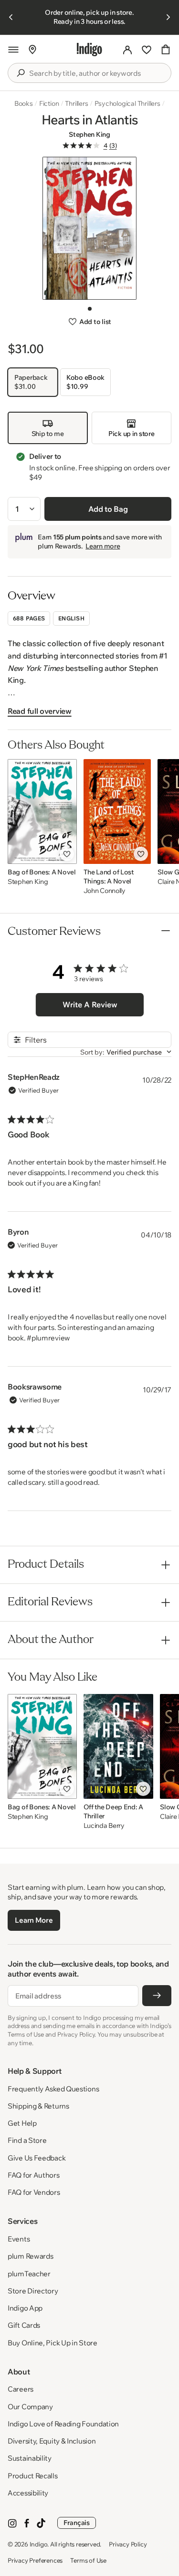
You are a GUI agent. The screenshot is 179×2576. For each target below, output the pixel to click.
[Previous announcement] (11, 17)
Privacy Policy (128, 2544)
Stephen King (89, 134)
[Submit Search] (21, 73)
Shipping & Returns (38, 2106)
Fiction (49, 103)
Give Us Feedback (37, 2158)
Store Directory (33, 2291)
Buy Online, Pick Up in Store (53, 2343)
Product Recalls (33, 2476)
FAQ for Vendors (34, 2192)
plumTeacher (29, 2274)
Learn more (103, 546)
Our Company (30, 2407)
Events (19, 2239)
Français (77, 2523)
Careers (21, 2389)
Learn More (34, 1920)
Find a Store (27, 2140)
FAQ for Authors (34, 2175)
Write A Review (90, 1004)
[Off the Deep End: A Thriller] (119, 1746)
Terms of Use (88, 2560)
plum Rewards (30, 2256)
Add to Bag (108, 509)
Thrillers (76, 103)
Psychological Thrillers (127, 103)
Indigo (39, 2544)
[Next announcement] (168, 17)
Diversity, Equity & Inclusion (52, 2441)
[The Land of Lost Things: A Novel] (117, 811)
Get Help (22, 2123)
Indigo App (25, 2308)
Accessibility (28, 2493)
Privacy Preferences (35, 2560)
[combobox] (96, 73)
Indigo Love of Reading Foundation (63, 2424)
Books (24, 103)
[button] (13, 50)
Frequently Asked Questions (53, 2089)
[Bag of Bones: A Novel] (42, 811)
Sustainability (30, 2458)
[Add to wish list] (67, 854)
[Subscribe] (157, 1996)
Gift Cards (24, 2325)
